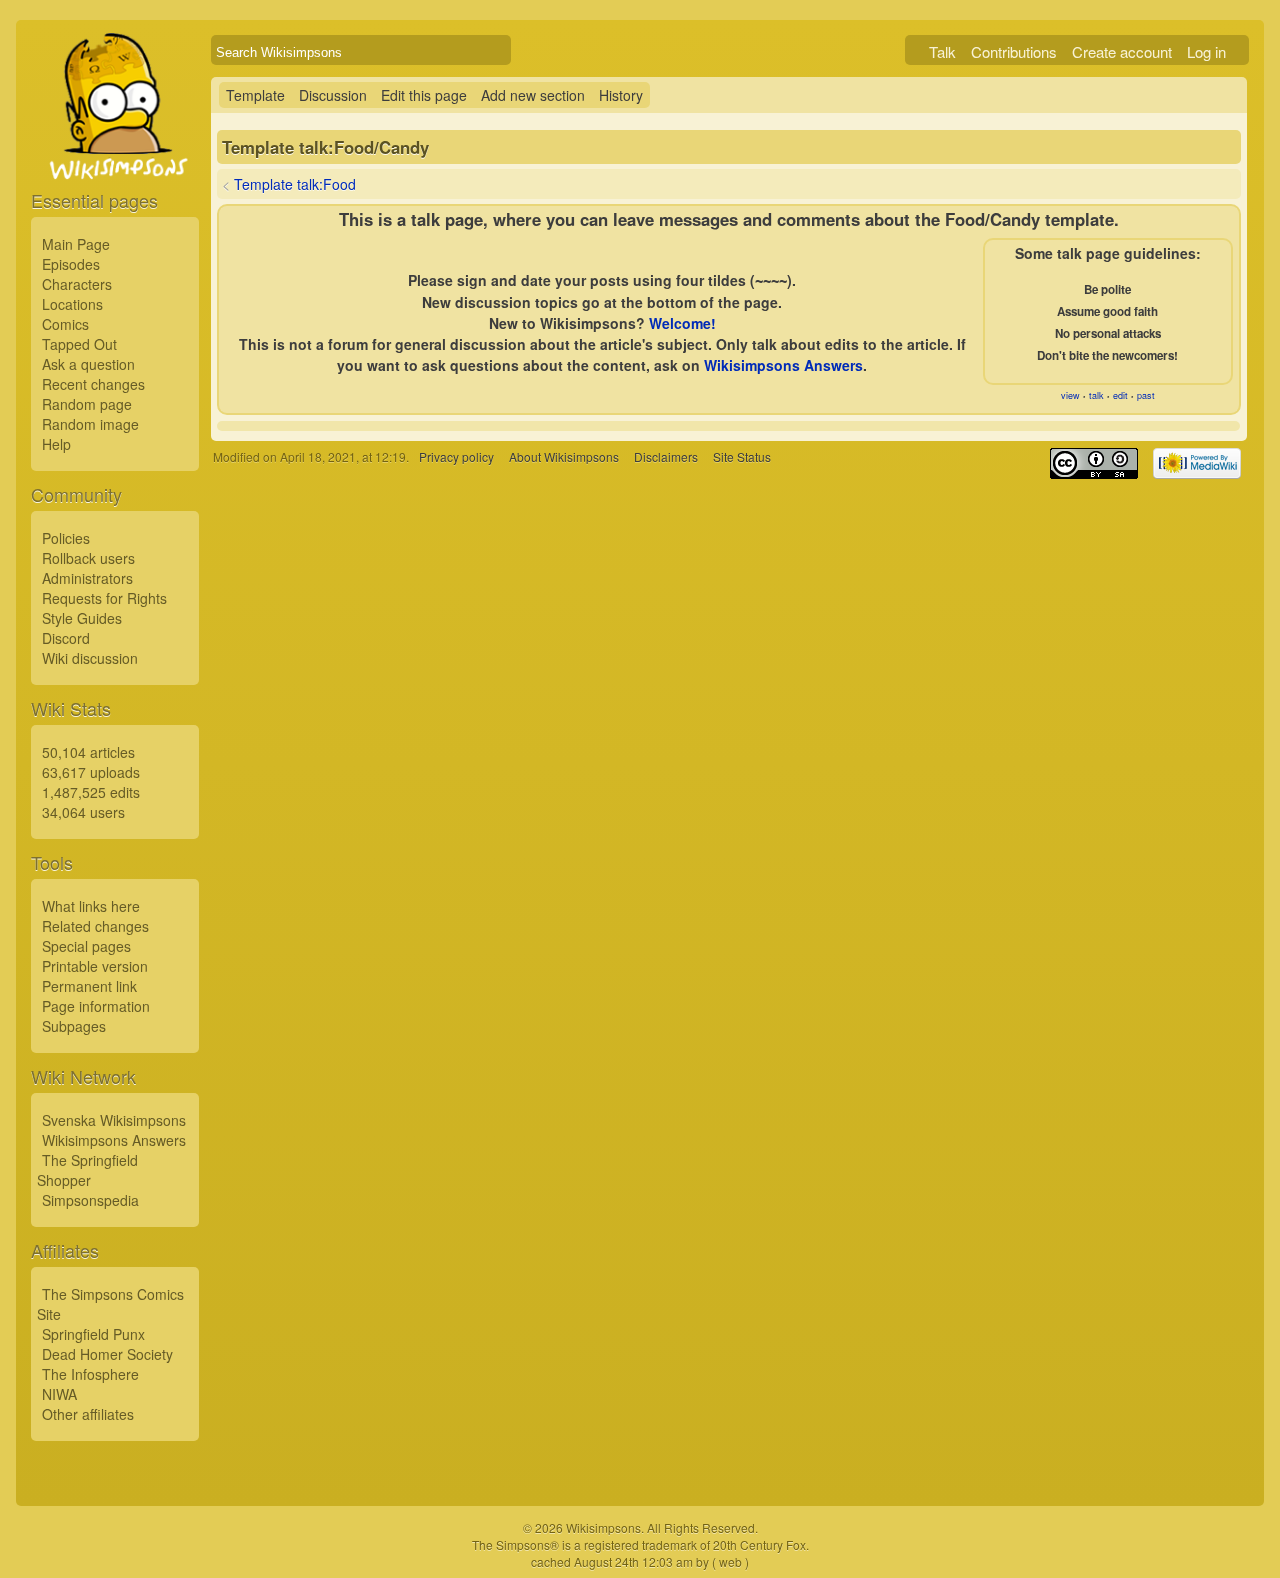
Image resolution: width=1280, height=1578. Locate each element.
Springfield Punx (93, 1334)
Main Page (76, 244)
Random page (87, 404)
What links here (91, 906)
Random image (90, 424)
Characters (77, 284)
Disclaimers (666, 456)
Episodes (71, 264)
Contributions (1014, 51)
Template (255, 95)
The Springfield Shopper (87, 1170)
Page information (96, 1006)
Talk (942, 51)
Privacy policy (456, 456)
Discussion (333, 95)
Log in (1206, 51)
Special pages (86, 946)
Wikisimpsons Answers (114, 1140)
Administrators (87, 578)
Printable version (95, 966)
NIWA (59, 1394)
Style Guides (82, 618)
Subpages (74, 1026)
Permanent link (89, 986)
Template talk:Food (295, 184)
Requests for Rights (104, 598)
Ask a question (88, 364)
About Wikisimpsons (564, 456)
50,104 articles (88, 752)
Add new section (533, 95)
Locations (72, 304)
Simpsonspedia (90, 1200)
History (621, 95)
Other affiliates (88, 1414)
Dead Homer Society (107, 1354)
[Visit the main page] (115, 152)
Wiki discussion (90, 658)
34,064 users (83, 812)
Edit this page (424, 95)
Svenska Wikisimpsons (114, 1120)
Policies (66, 538)
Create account (1122, 51)
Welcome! (682, 323)
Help (56, 444)
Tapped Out (79, 344)
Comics (65, 324)
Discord (66, 638)
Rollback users (88, 558)
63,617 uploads (91, 772)
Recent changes (93, 384)
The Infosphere (90, 1374)
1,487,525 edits (91, 792)
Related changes (95, 926)
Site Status (742, 456)
